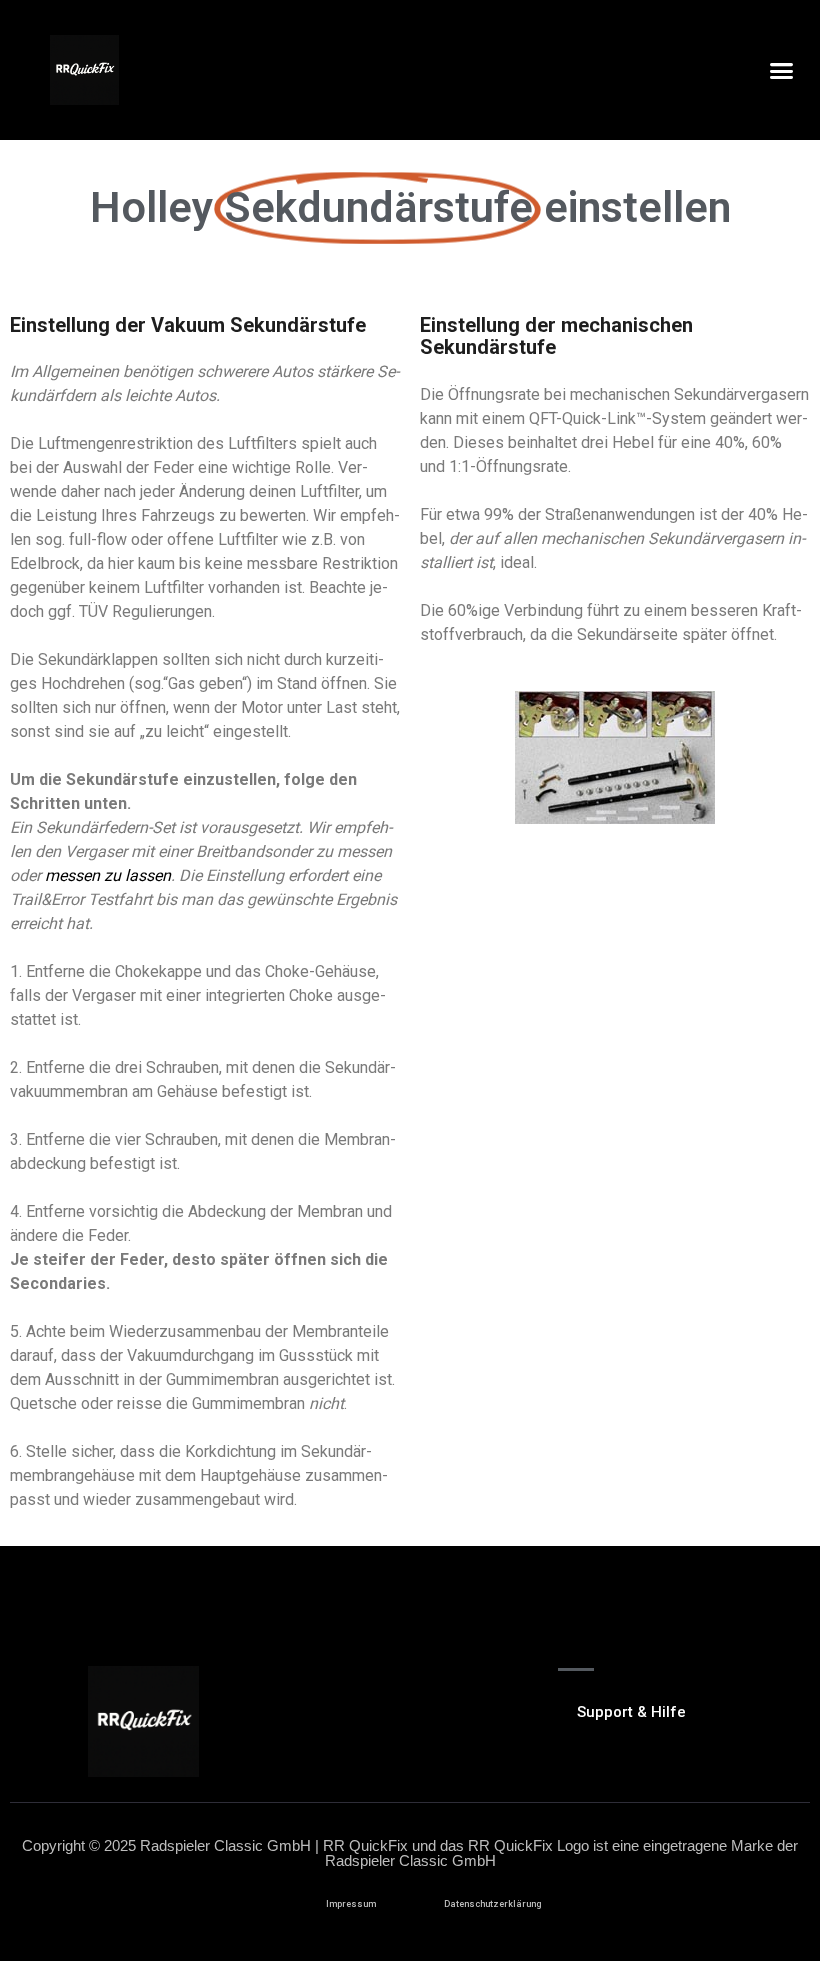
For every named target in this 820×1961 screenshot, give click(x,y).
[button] (781, 70)
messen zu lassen (108, 875)
